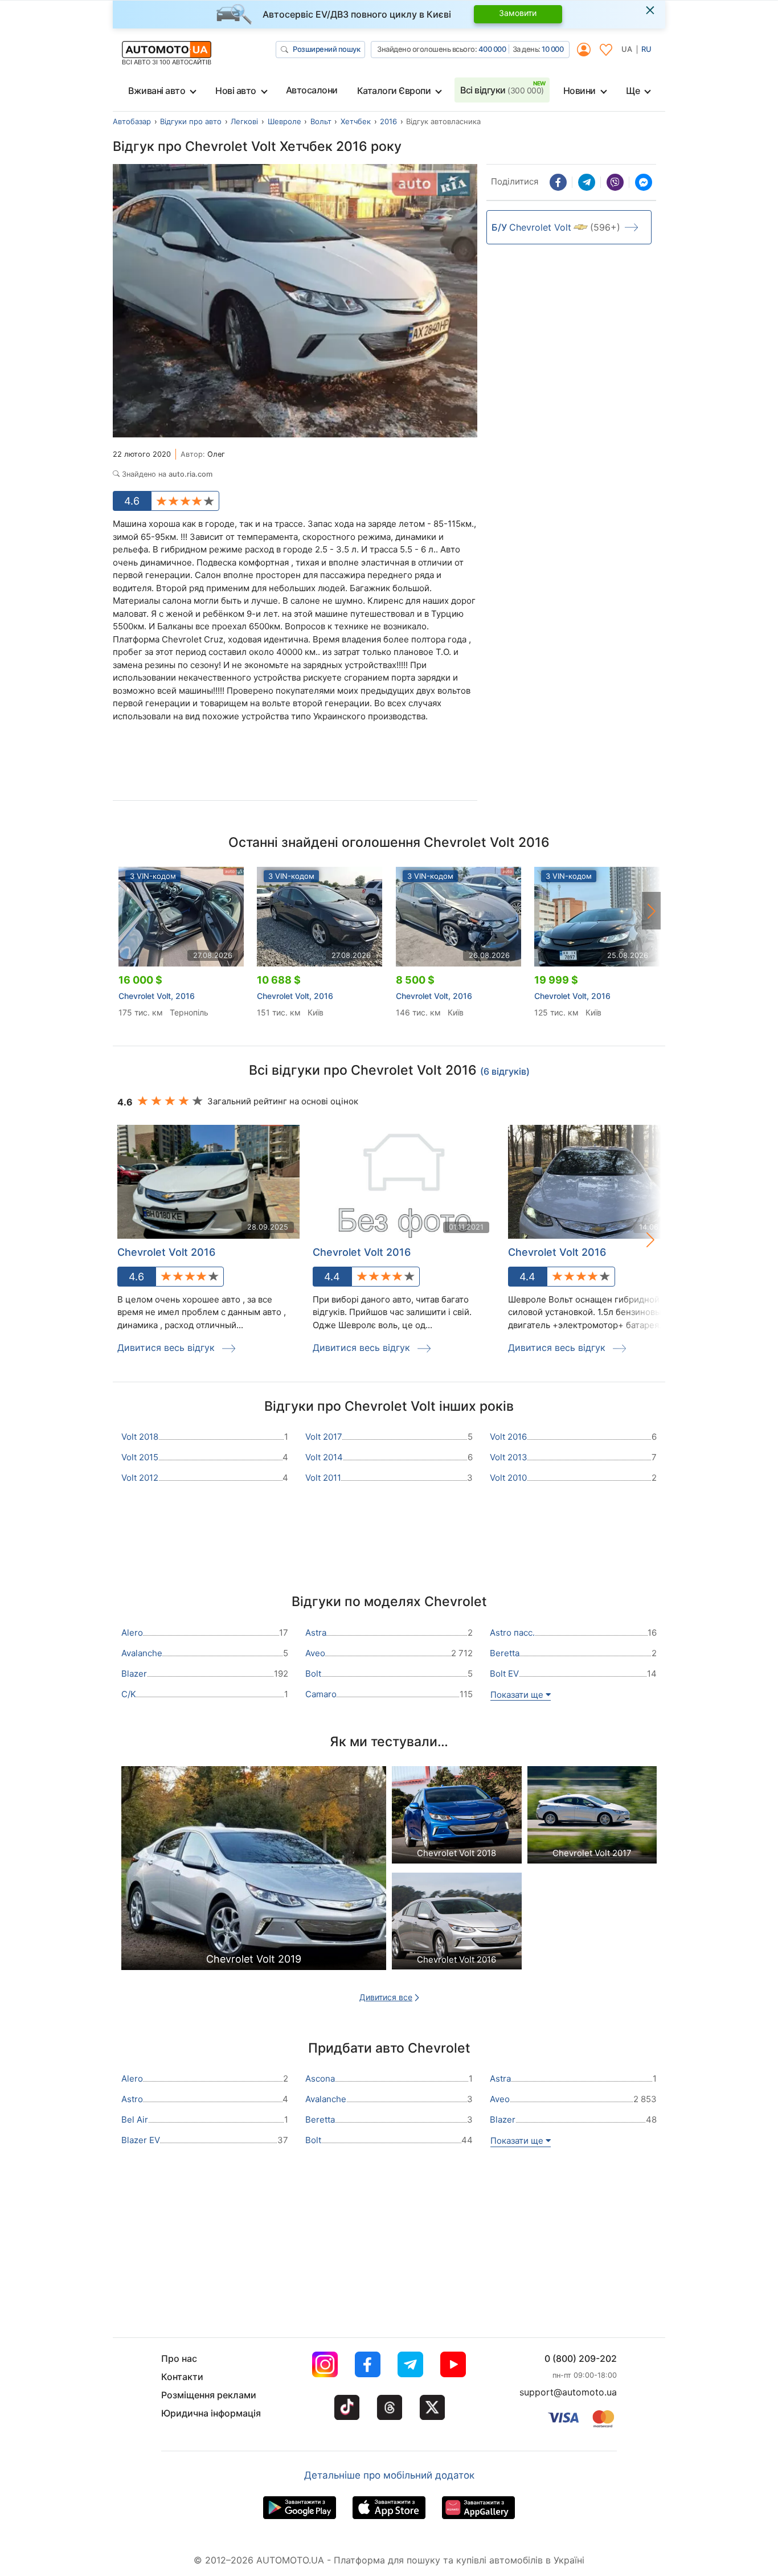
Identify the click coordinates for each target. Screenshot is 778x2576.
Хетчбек (356, 121)
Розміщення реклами (209, 2395)
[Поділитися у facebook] (558, 182)
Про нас (179, 2358)
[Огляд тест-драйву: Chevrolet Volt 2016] (457, 1924)
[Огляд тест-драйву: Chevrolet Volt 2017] (592, 1818)
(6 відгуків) (505, 1071)
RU (646, 49)
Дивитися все (386, 1997)
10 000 (552, 49)
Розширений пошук (326, 49)
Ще (633, 91)
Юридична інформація (211, 2413)
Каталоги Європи (394, 91)
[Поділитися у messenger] (644, 182)
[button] (652, 911)
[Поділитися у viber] (615, 182)
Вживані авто (157, 91)
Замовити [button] (518, 13)
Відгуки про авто (191, 121)
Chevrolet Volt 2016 (166, 1252)
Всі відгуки (502, 90)
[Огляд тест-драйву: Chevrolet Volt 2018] (457, 1818)
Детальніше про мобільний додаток (389, 2475)
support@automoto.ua (568, 2392)
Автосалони (312, 90)
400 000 (492, 49)
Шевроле (284, 121)
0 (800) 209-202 (581, 2358)
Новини (580, 91)
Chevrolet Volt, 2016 (157, 996)
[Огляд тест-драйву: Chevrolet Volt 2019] (254, 1871)
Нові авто (236, 91)
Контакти (182, 2377)
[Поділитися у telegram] (587, 182)
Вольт (321, 121)
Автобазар (132, 121)
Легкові (244, 121)
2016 (388, 121)
